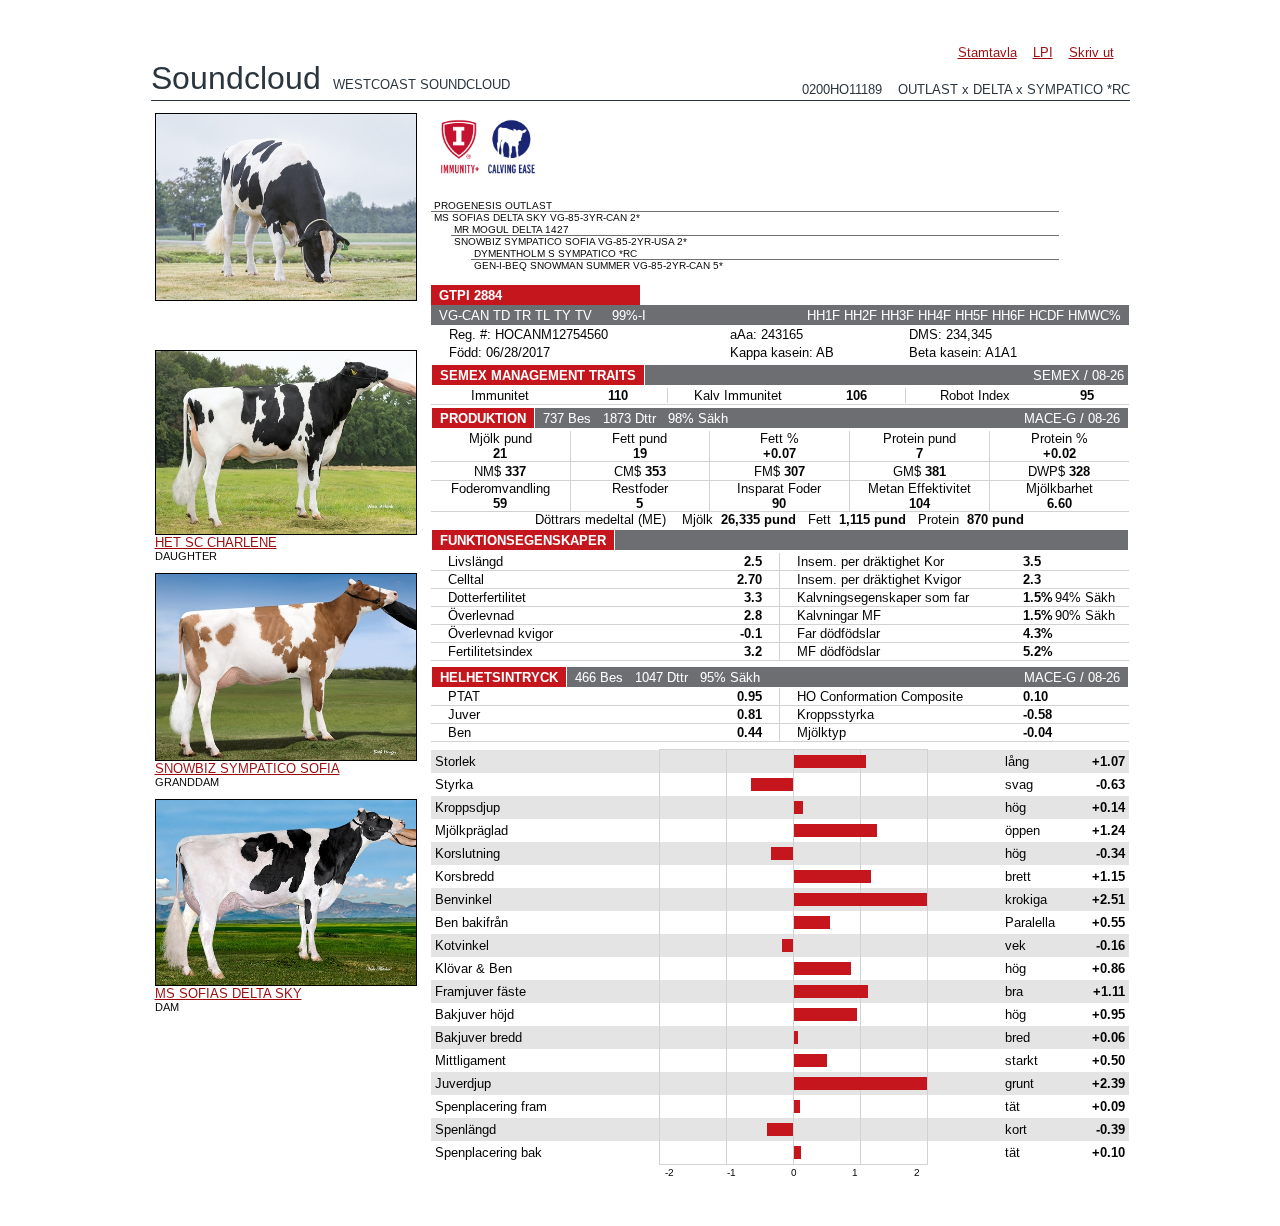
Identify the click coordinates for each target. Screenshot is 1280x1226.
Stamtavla (987, 52)
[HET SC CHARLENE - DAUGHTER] (286, 530)
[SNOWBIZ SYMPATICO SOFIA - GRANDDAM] (286, 756)
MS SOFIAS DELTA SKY (228, 993)
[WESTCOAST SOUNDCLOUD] (286, 296)
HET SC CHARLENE (216, 542)
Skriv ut (1091, 52)
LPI (1043, 52)
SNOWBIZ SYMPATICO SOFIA (247, 768)
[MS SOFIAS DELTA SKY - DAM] (286, 981)
